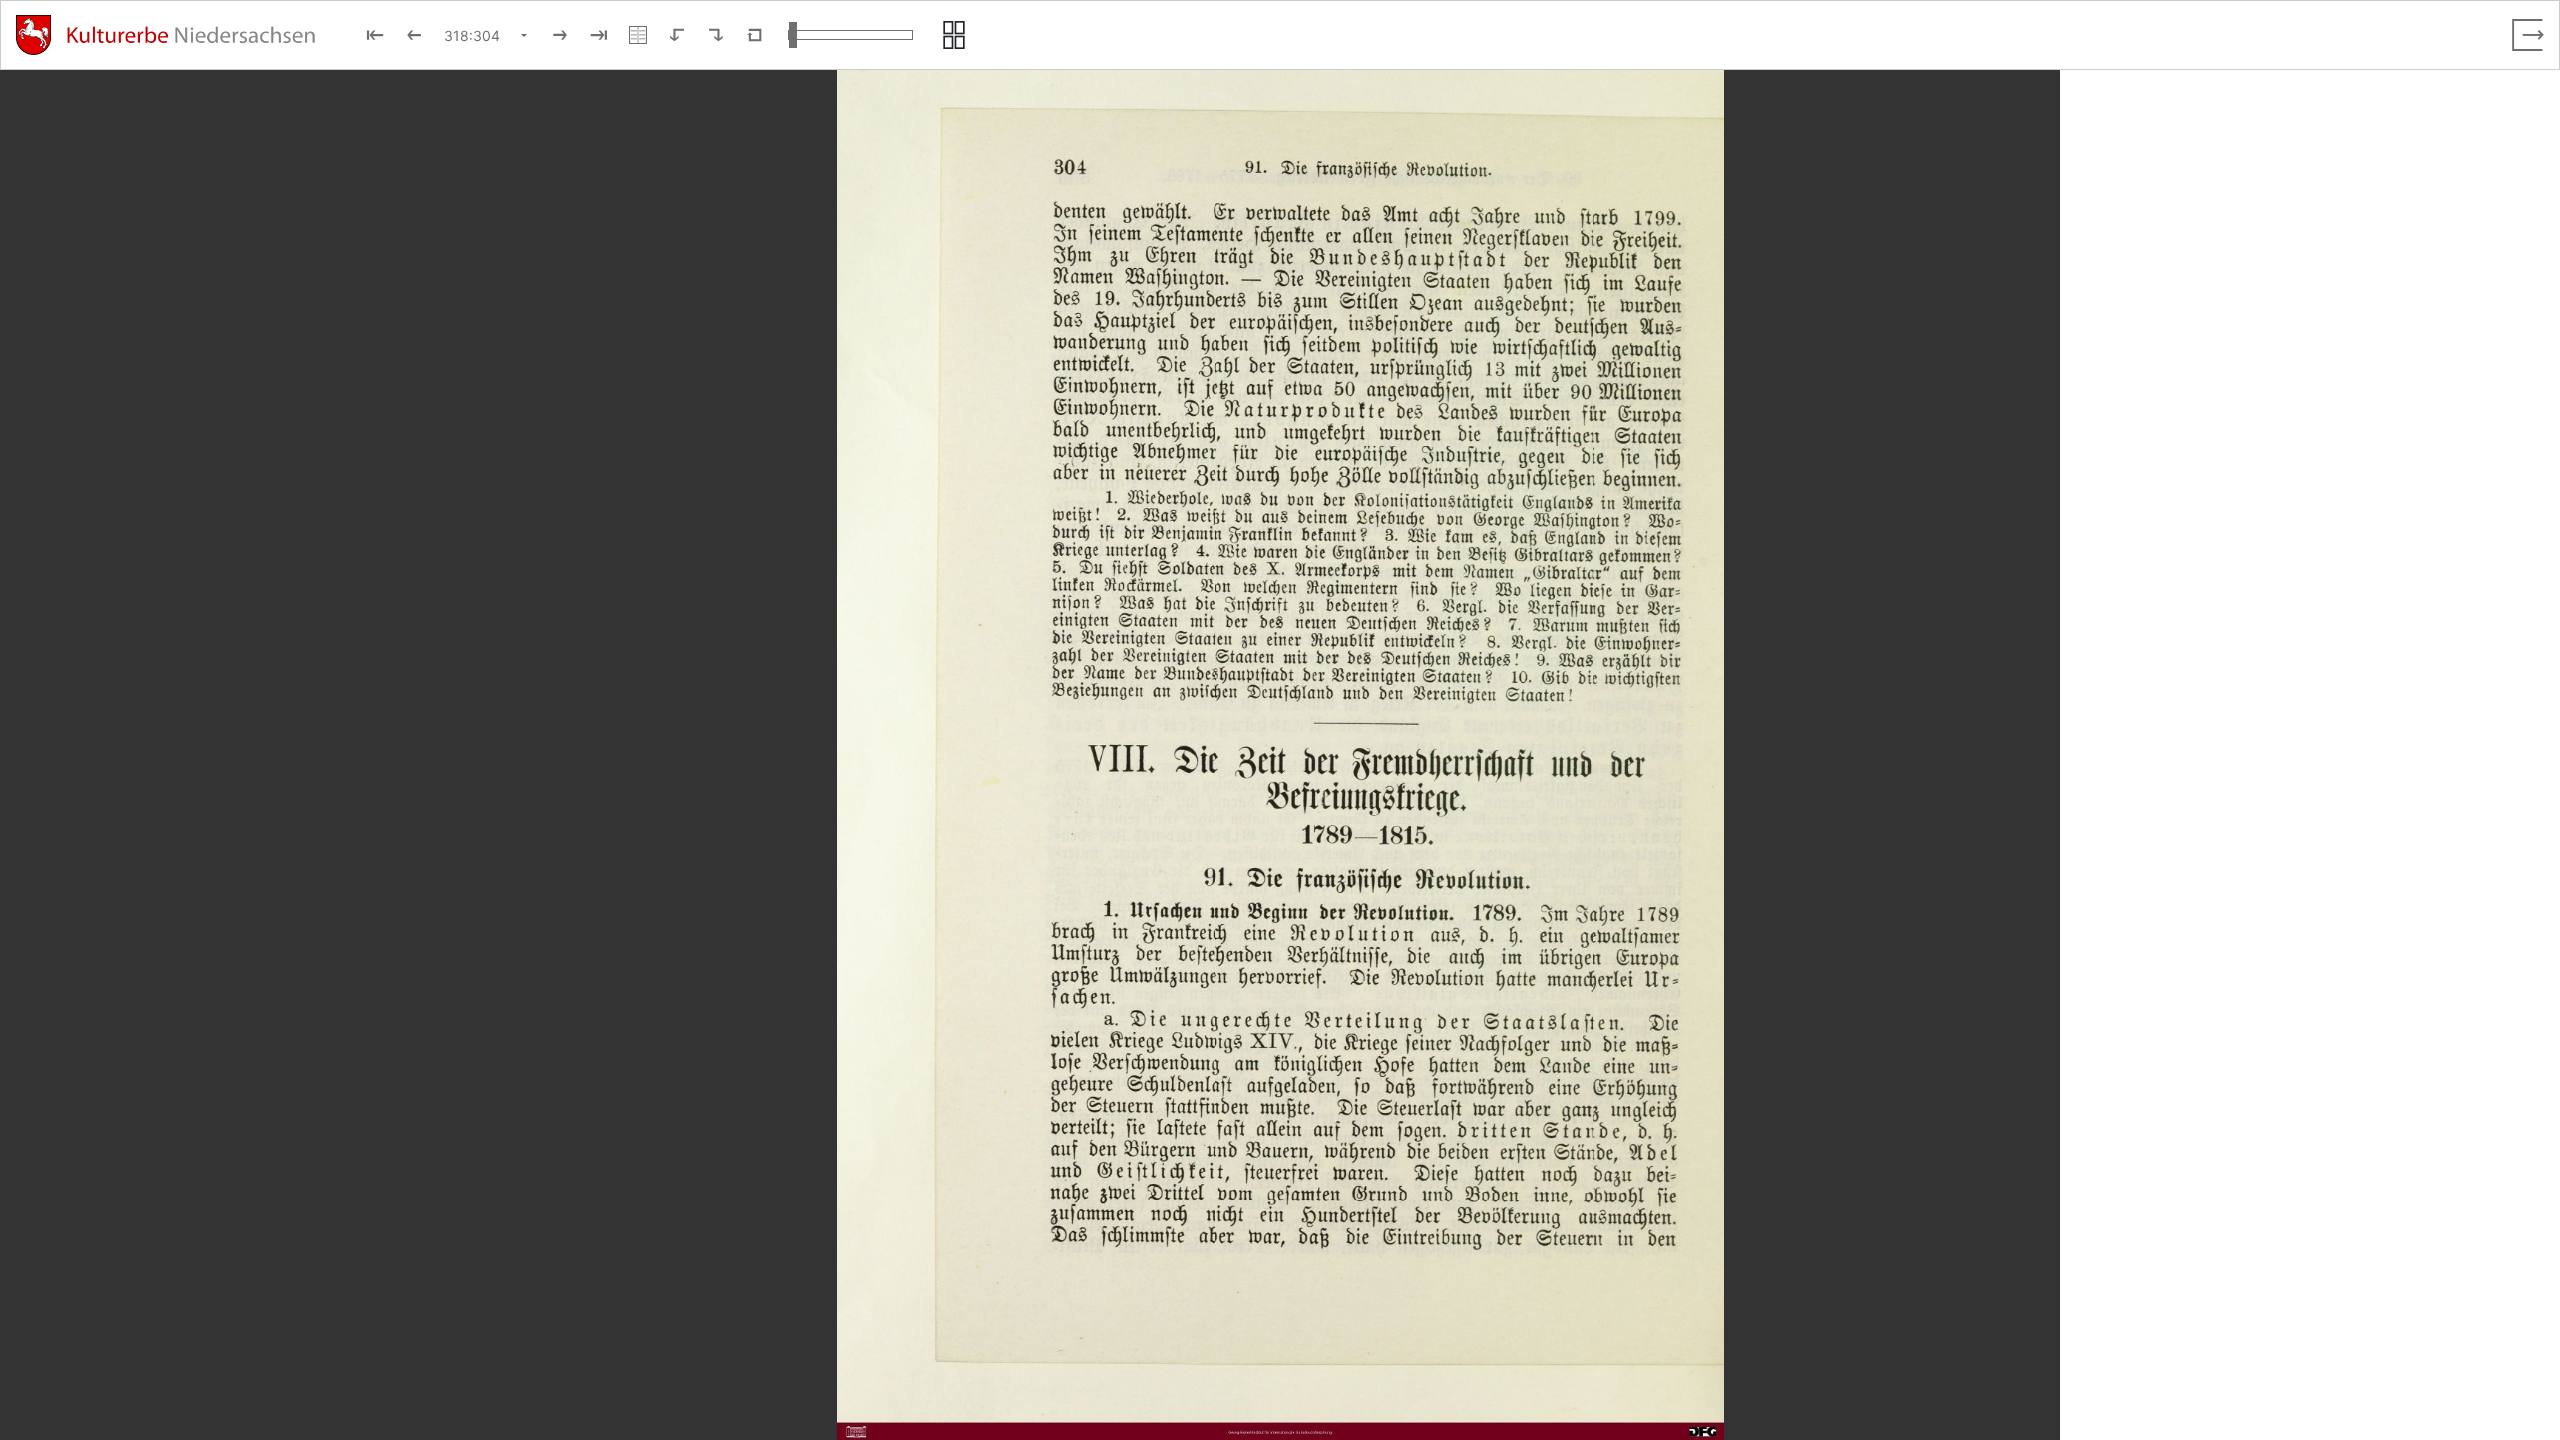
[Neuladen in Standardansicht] (755, 35)
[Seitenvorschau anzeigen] (954, 35)
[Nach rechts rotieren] (716, 35)
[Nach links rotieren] (677, 35)
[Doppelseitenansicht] (638, 35)
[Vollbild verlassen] (2528, 35)
